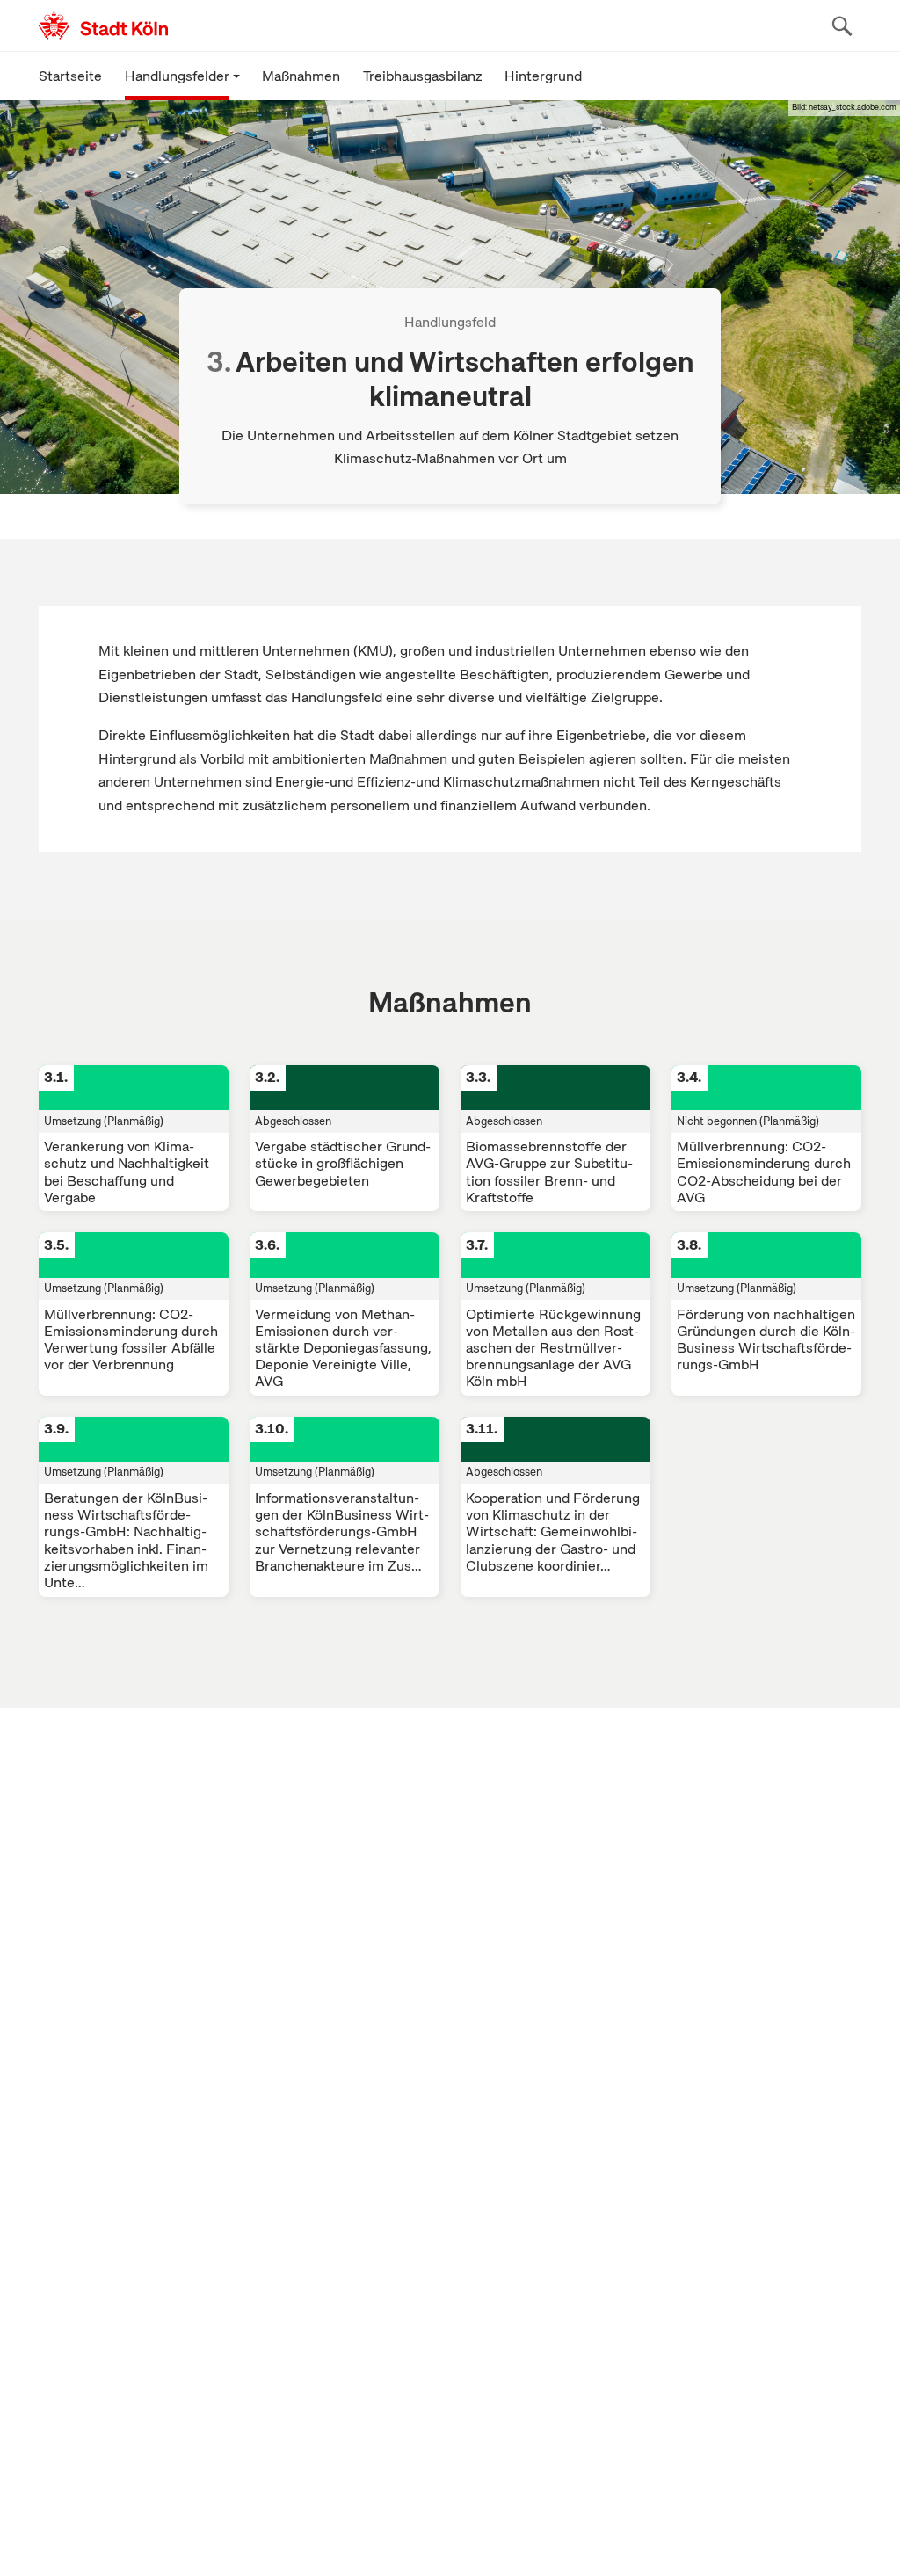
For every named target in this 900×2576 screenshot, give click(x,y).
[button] (182, 76)
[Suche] (842, 25)
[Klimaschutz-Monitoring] (187, 25)
